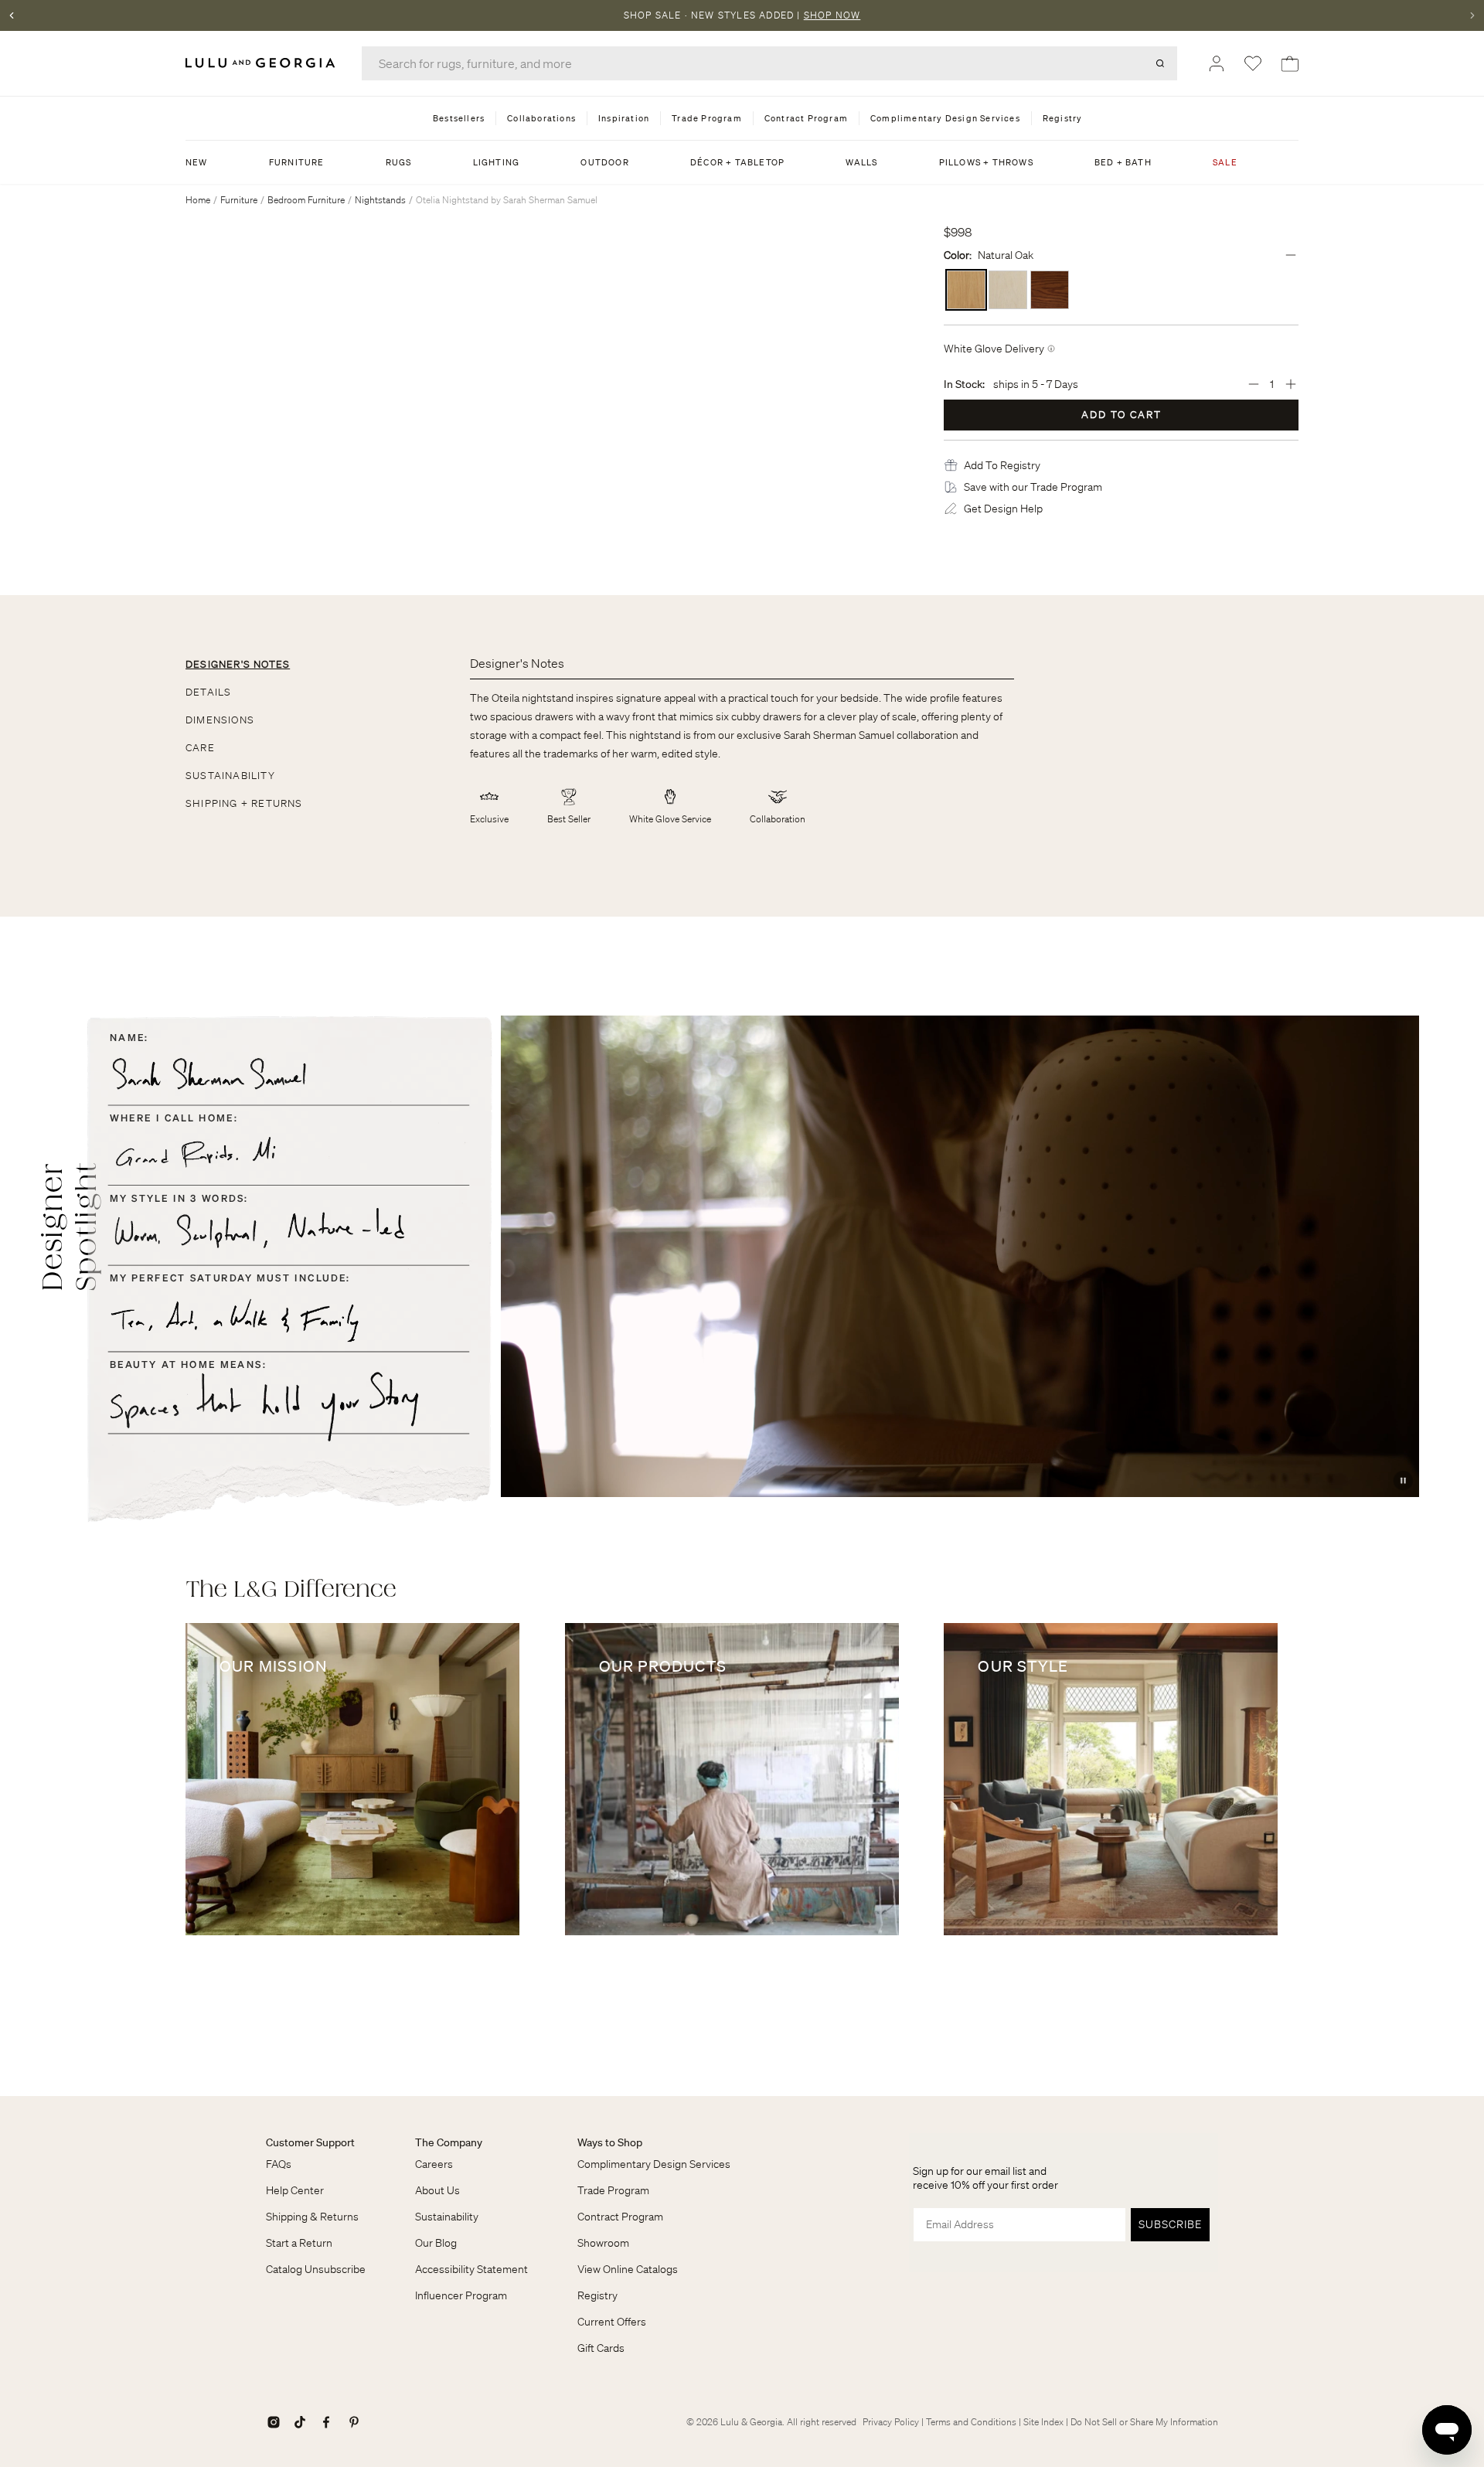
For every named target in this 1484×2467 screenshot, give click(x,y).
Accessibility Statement (471, 2269)
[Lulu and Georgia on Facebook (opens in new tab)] (326, 2422)
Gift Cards (601, 2348)
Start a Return (299, 2243)
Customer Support (310, 2142)
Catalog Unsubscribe (316, 2269)
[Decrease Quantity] (1254, 384)
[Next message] (1472, 15)
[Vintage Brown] (1050, 290)
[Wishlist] (1253, 63)
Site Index (1043, 2422)
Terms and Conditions (971, 2422)
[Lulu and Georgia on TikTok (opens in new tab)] (300, 2422)
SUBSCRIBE (1170, 2224)
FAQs (279, 2164)
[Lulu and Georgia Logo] (263, 63)
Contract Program (620, 2217)
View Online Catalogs (628, 2269)
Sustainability (447, 2217)
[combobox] (769, 63)
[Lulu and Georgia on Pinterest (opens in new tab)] (354, 2422)
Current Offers (612, 2322)
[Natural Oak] (966, 290)
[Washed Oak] (1008, 290)
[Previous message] (12, 15)
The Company (449, 2142)
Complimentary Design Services (654, 2164)
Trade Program (613, 2190)
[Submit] (1160, 63)
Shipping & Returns (312, 2217)
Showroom (603, 2243)
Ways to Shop (610, 2142)
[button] (1002, 465)
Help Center (295, 2190)
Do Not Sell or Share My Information (1144, 2422)
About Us (437, 2190)
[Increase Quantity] (1291, 384)
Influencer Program (461, 2295)
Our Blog (436, 2243)
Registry (597, 2295)
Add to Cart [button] (1122, 415)
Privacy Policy (891, 2422)
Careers (434, 2164)
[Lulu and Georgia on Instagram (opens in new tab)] (274, 2422)
